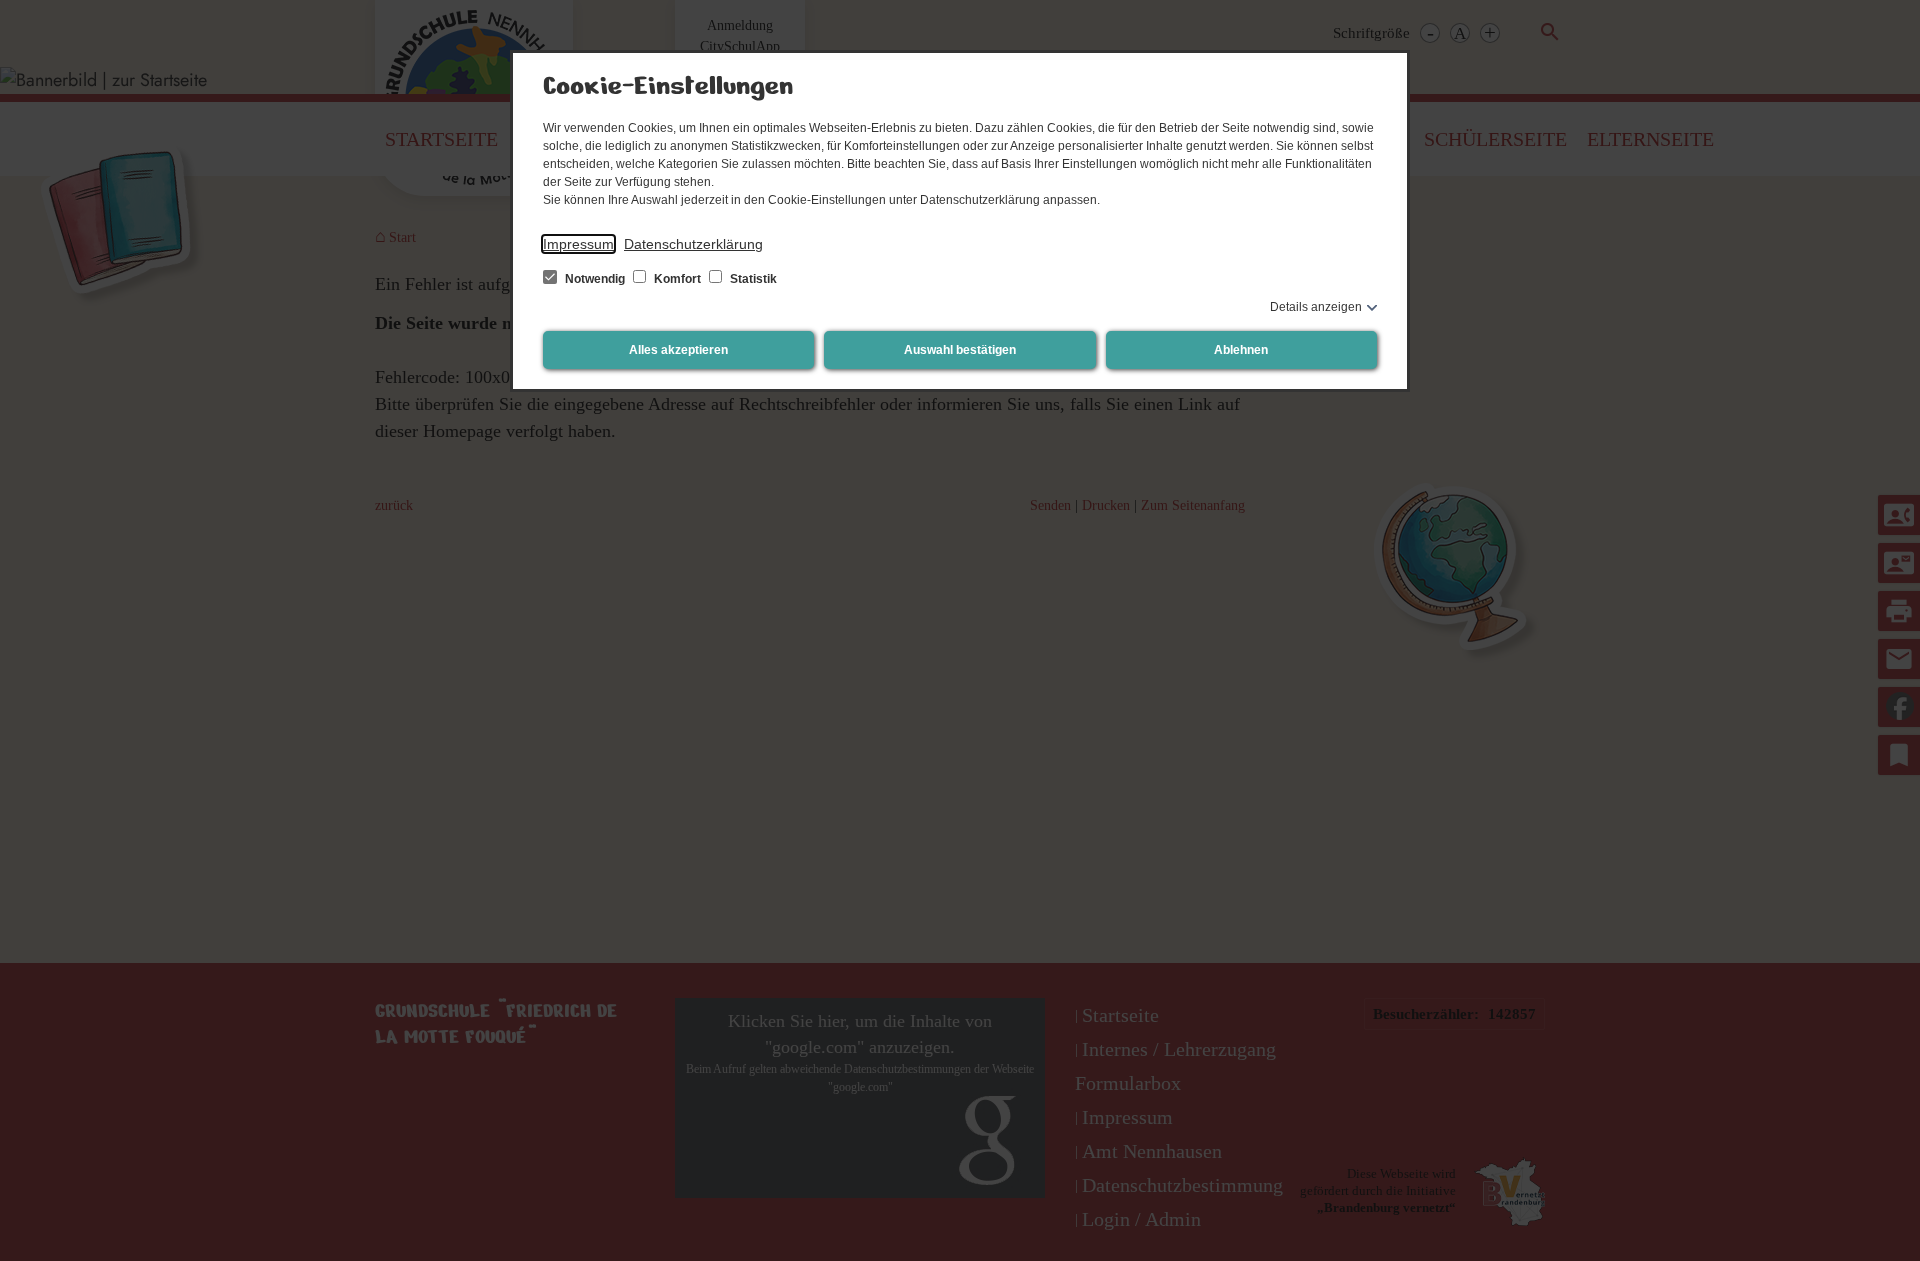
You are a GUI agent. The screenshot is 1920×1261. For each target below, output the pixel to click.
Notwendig (595, 279)
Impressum (578, 244)
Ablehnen (1241, 350)
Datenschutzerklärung (693, 244)
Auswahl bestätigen (960, 350)
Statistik (752, 279)
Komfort (677, 279)
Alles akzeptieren (678, 350)
